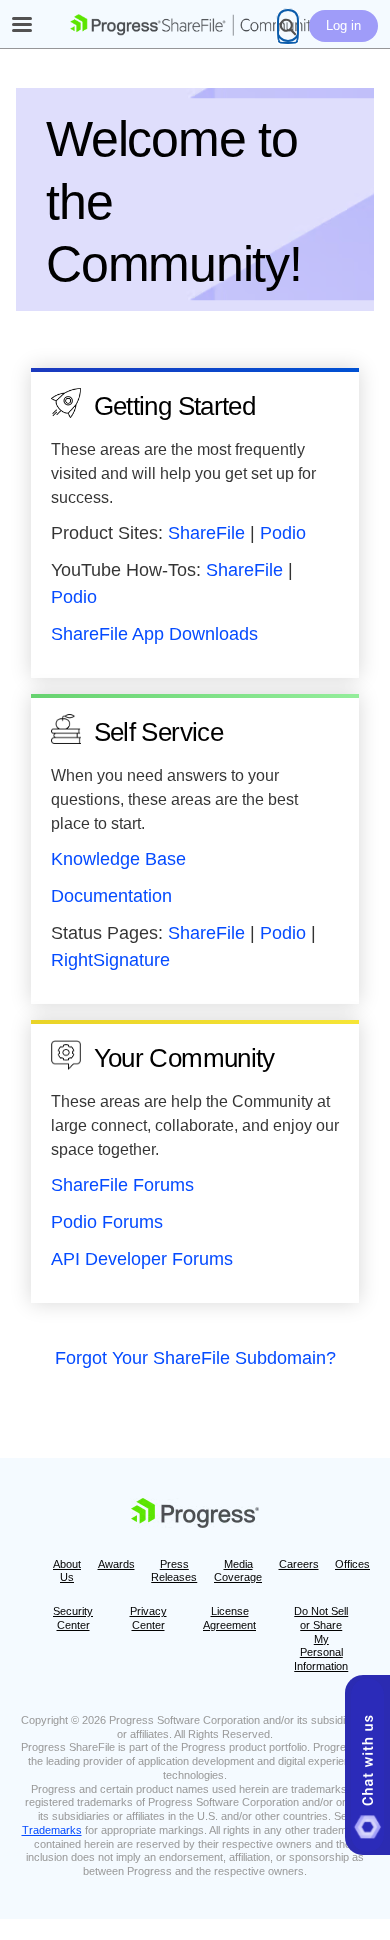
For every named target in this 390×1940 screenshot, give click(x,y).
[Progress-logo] (195, 1516)
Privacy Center (148, 1618)
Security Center (73, 1618)
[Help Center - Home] (195, 25)
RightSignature (110, 960)
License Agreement (229, 1618)
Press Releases (174, 1571)
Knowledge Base (118, 859)
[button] (367, 1765)
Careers (299, 1564)
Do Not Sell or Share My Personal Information (321, 1638)
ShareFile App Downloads (154, 634)
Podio (283, 533)
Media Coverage (238, 1571)
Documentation (111, 896)
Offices (352, 1564)
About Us (67, 1571)
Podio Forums (107, 1222)
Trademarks (52, 1830)
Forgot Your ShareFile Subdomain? (195, 1358)
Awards (116, 1564)
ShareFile (206, 533)
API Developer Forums (142, 1259)
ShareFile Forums (122, 1185)
